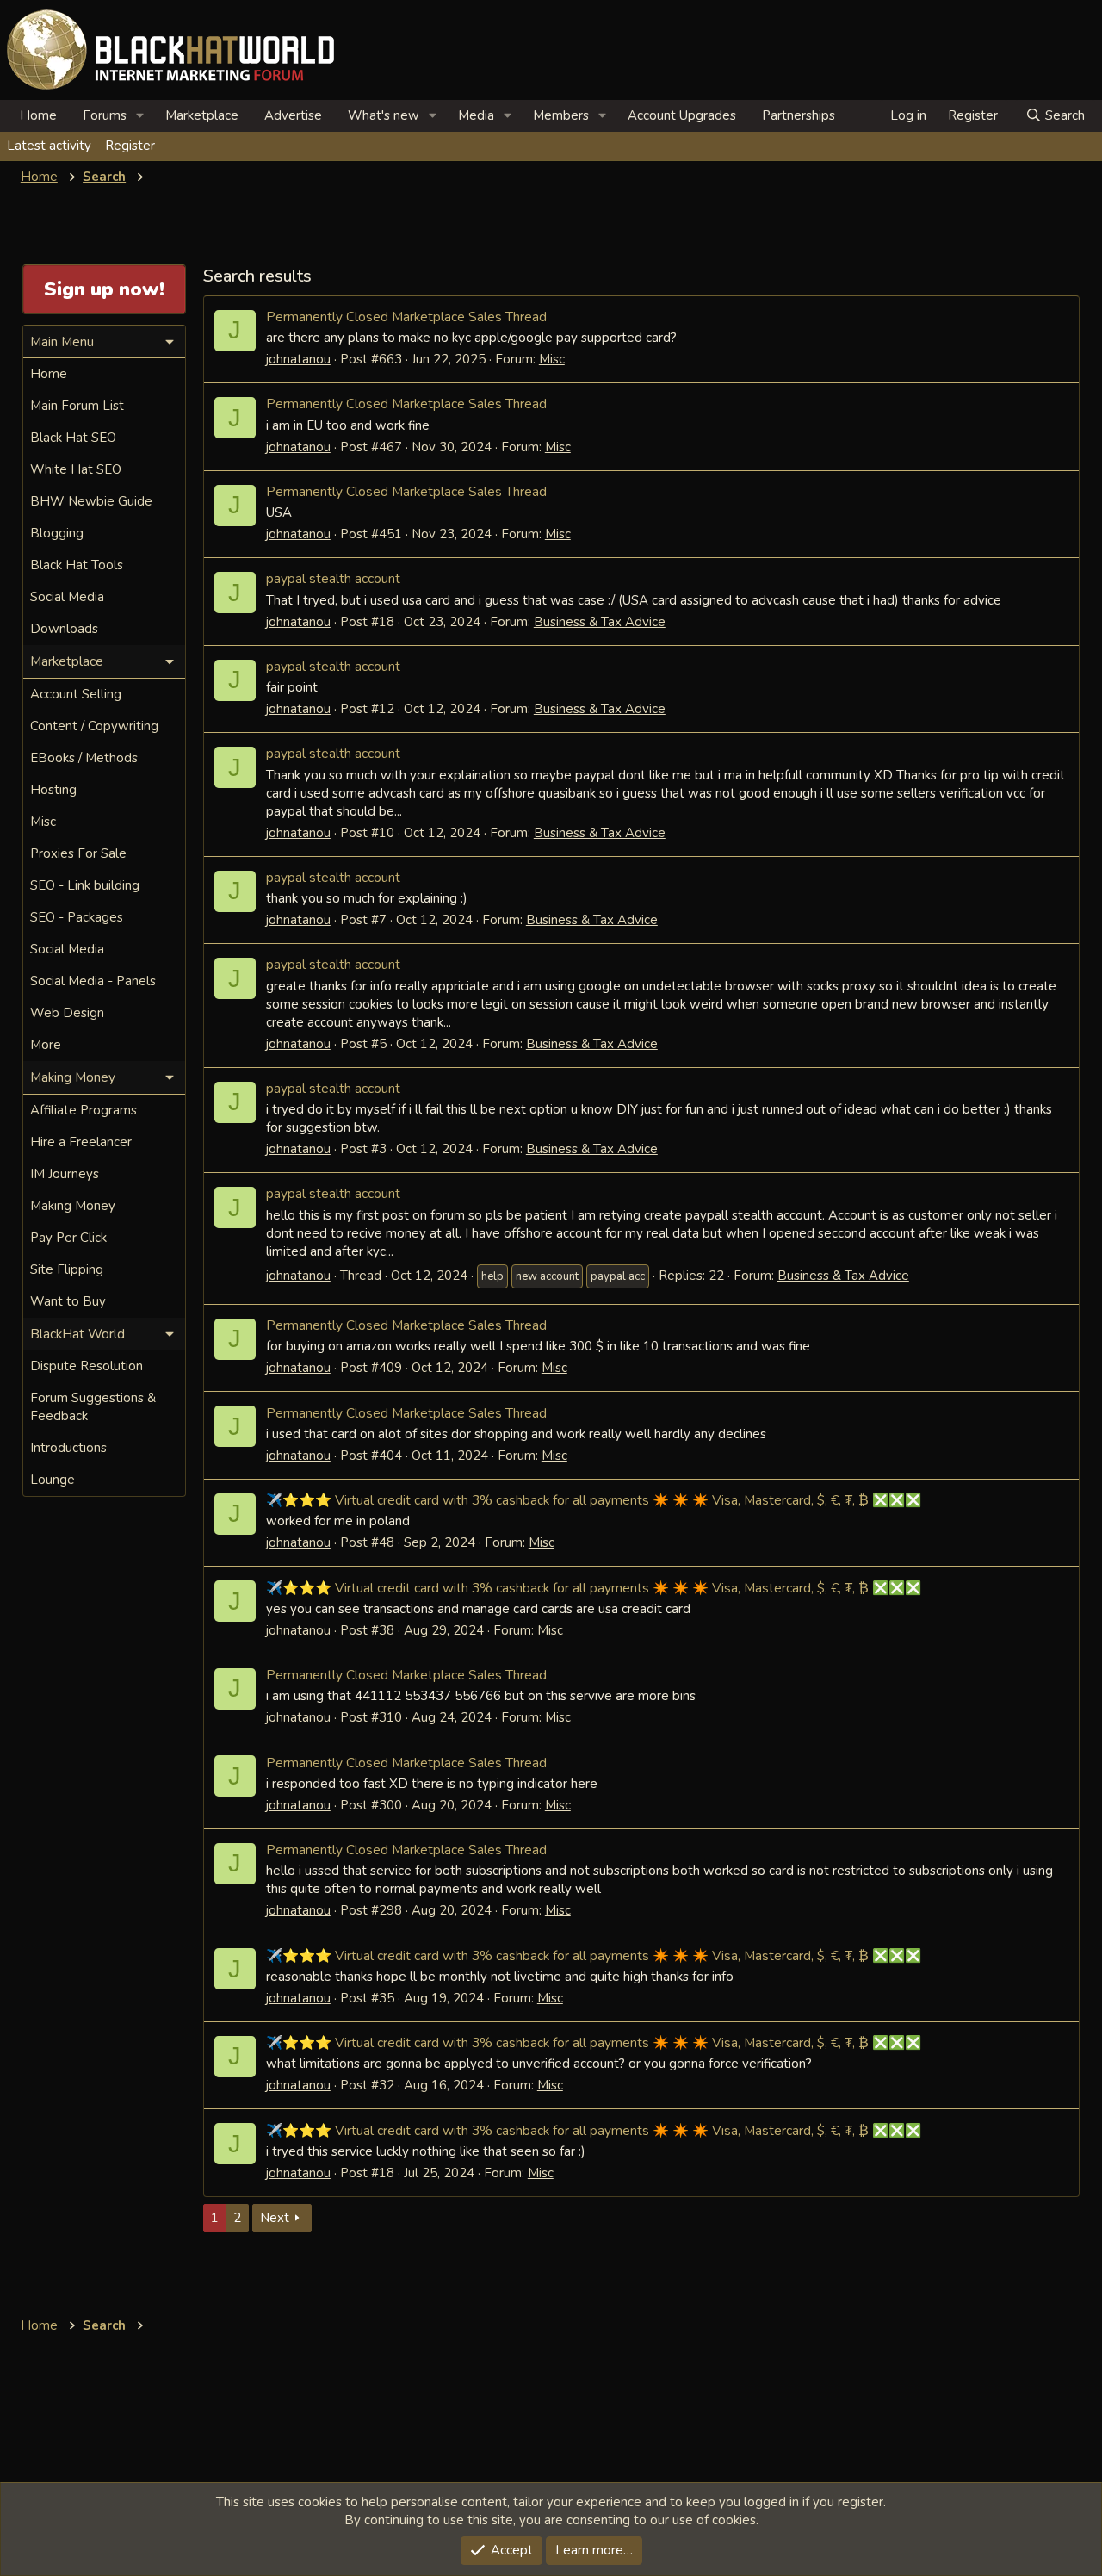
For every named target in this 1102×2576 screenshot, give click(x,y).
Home (38, 115)
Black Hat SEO (73, 438)
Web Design (67, 1013)
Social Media (67, 597)
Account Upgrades (682, 115)
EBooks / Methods (84, 758)
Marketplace (202, 115)
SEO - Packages (77, 917)
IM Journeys (65, 1174)
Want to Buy (68, 1301)
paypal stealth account (333, 578)
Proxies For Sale (78, 853)
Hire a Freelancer (81, 1142)
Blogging (57, 533)
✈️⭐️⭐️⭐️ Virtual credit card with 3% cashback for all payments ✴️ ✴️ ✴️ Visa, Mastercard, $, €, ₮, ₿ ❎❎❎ (594, 1500)
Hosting (53, 790)
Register (130, 146)
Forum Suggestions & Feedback (93, 1407)
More (46, 1045)
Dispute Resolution (87, 1366)
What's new (384, 115)
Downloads (64, 629)
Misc (552, 359)
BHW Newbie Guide (91, 501)
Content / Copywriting (94, 726)
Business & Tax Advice (600, 622)
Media (476, 115)
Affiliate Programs (84, 1110)
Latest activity (49, 146)
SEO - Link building (85, 885)
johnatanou (298, 359)
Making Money (73, 1206)
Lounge (53, 1480)
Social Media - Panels (93, 981)
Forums (105, 115)
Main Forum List (77, 406)
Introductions (68, 1448)
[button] (140, 116)
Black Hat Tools (77, 565)
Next (275, 2218)
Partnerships (799, 115)
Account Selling (76, 694)
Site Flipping (67, 1269)
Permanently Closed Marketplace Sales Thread (406, 317)
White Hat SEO (76, 469)
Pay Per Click (68, 1238)
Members (561, 115)
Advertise (293, 115)
